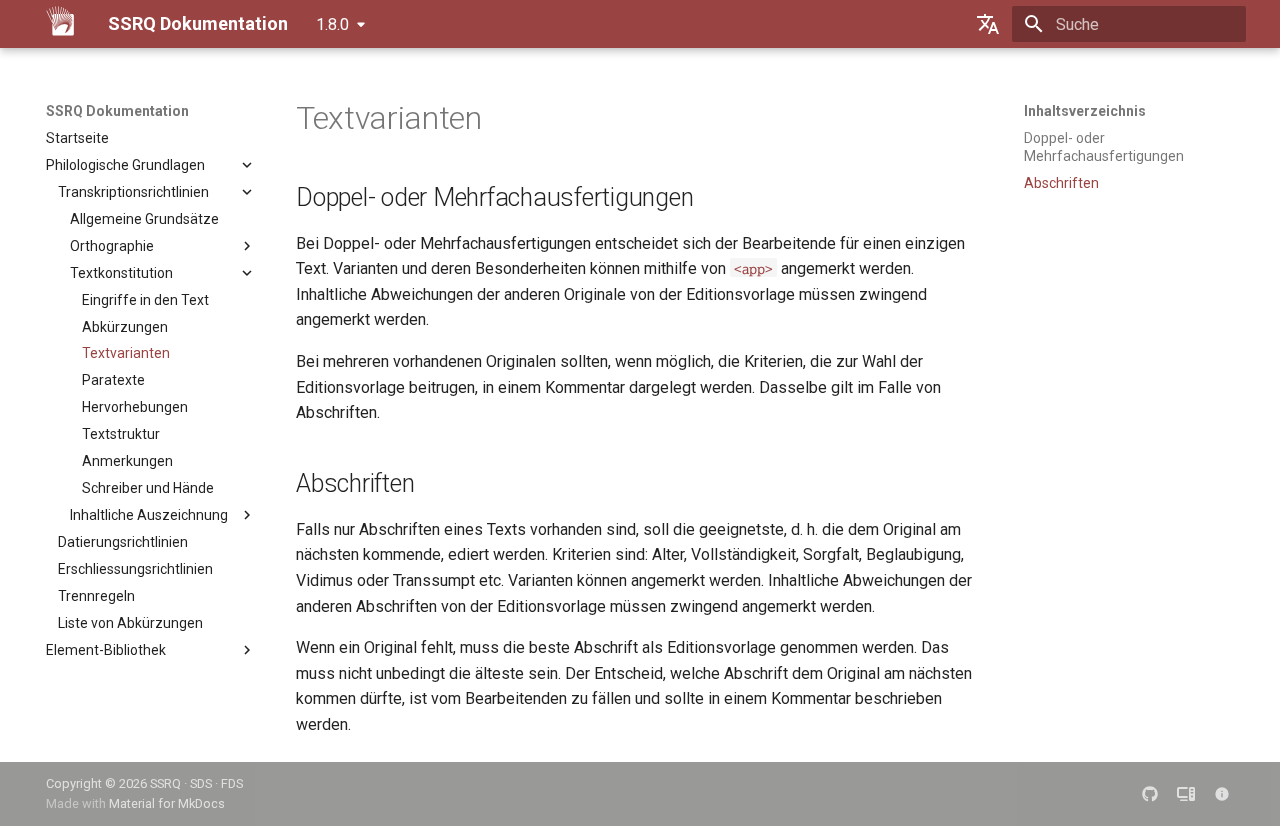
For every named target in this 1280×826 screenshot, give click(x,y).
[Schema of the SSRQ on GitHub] (1150, 794)
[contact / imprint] (1222, 794)
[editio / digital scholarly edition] (1186, 794)
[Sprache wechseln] (988, 24)
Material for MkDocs (167, 803)
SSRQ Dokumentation (117, 111)
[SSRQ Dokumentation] (61, 24)
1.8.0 (332, 24)
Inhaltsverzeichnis (1085, 111)
